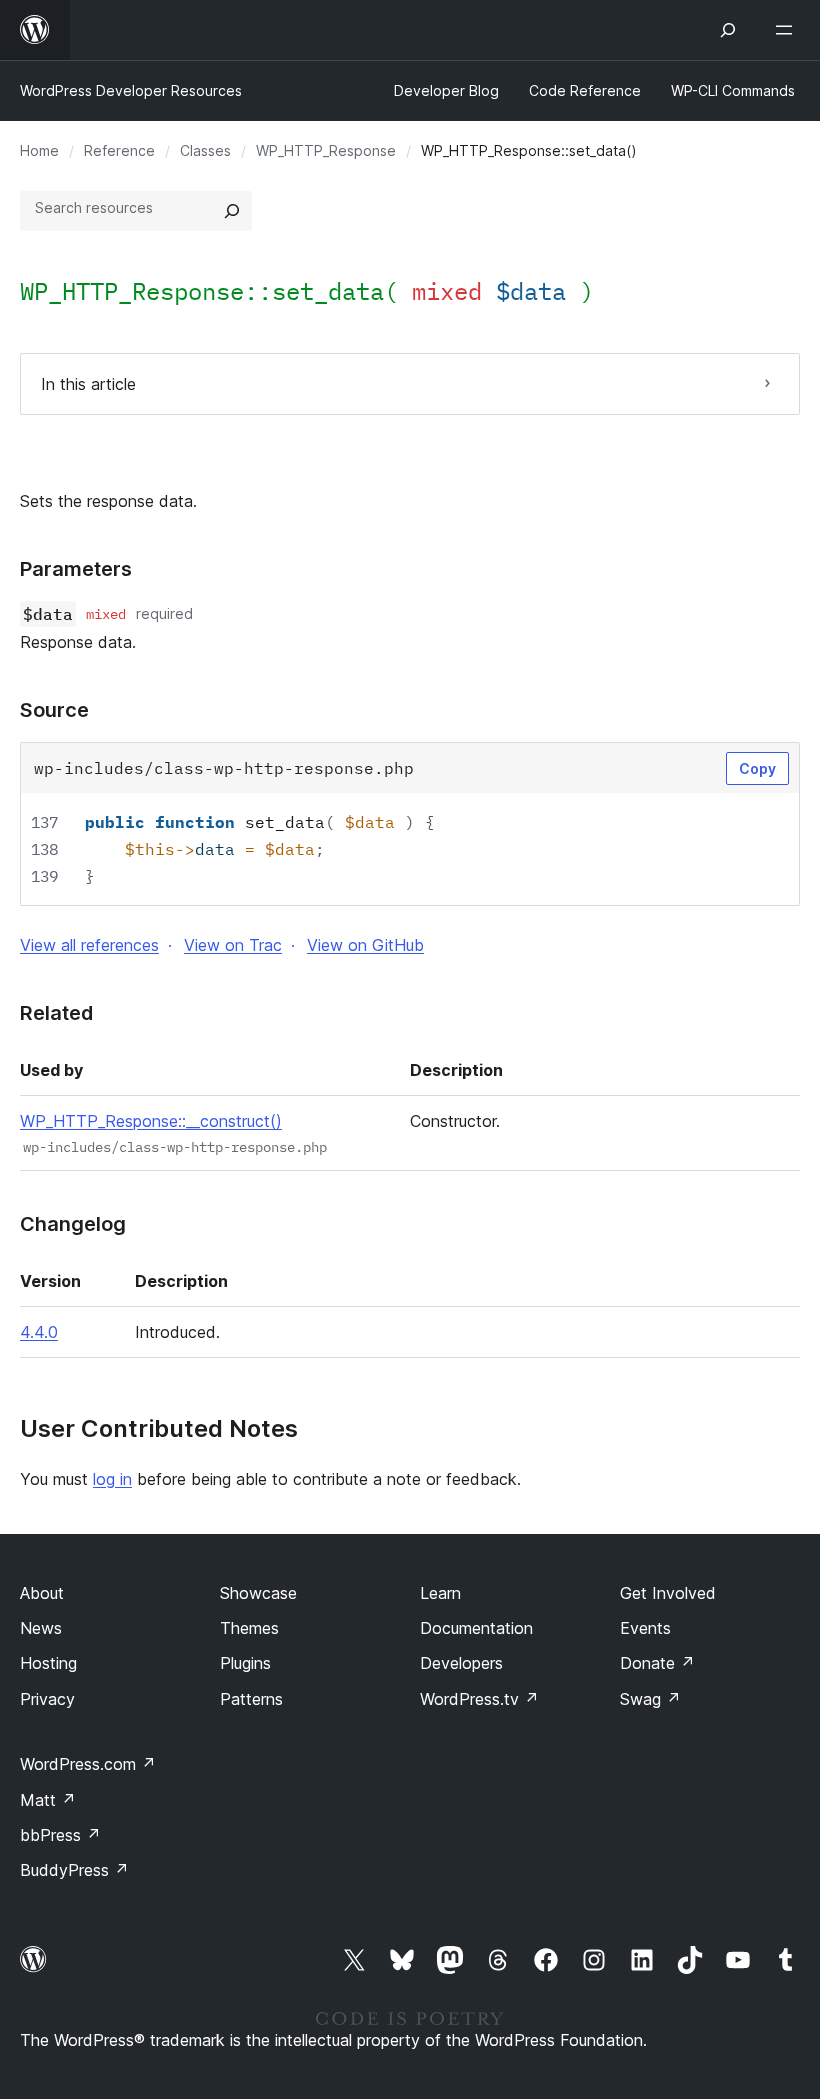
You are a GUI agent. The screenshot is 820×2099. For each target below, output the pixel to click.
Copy (757, 768)
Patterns (251, 1699)
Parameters (76, 569)
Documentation (476, 1628)
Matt (48, 1800)
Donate (657, 1663)
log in (112, 1479)
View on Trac (233, 945)
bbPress (60, 1835)
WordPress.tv (479, 1699)
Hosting (48, 1663)
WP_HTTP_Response (326, 150)
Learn (440, 1593)
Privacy (47, 1699)
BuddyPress (74, 1870)
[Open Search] (728, 30)
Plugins (245, 1663)
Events (645, 1628)
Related (56, 1013)
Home (39, 150)
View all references (89, 945)
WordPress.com (88, 1764)
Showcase (258, 1593)
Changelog (73, 1224)
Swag (650, 1699)
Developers (461, 1663)
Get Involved (668, 1593)
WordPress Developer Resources (131, 90)
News (41, 1628)
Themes (249, 1628)
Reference (119, 150)
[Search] (232, 211)
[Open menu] (788, 30)
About (42, 1593)
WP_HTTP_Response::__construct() (151, 1121)
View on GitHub (365, 945)
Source (54, 710)
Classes (205, 150)
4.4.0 (39, 1332)
